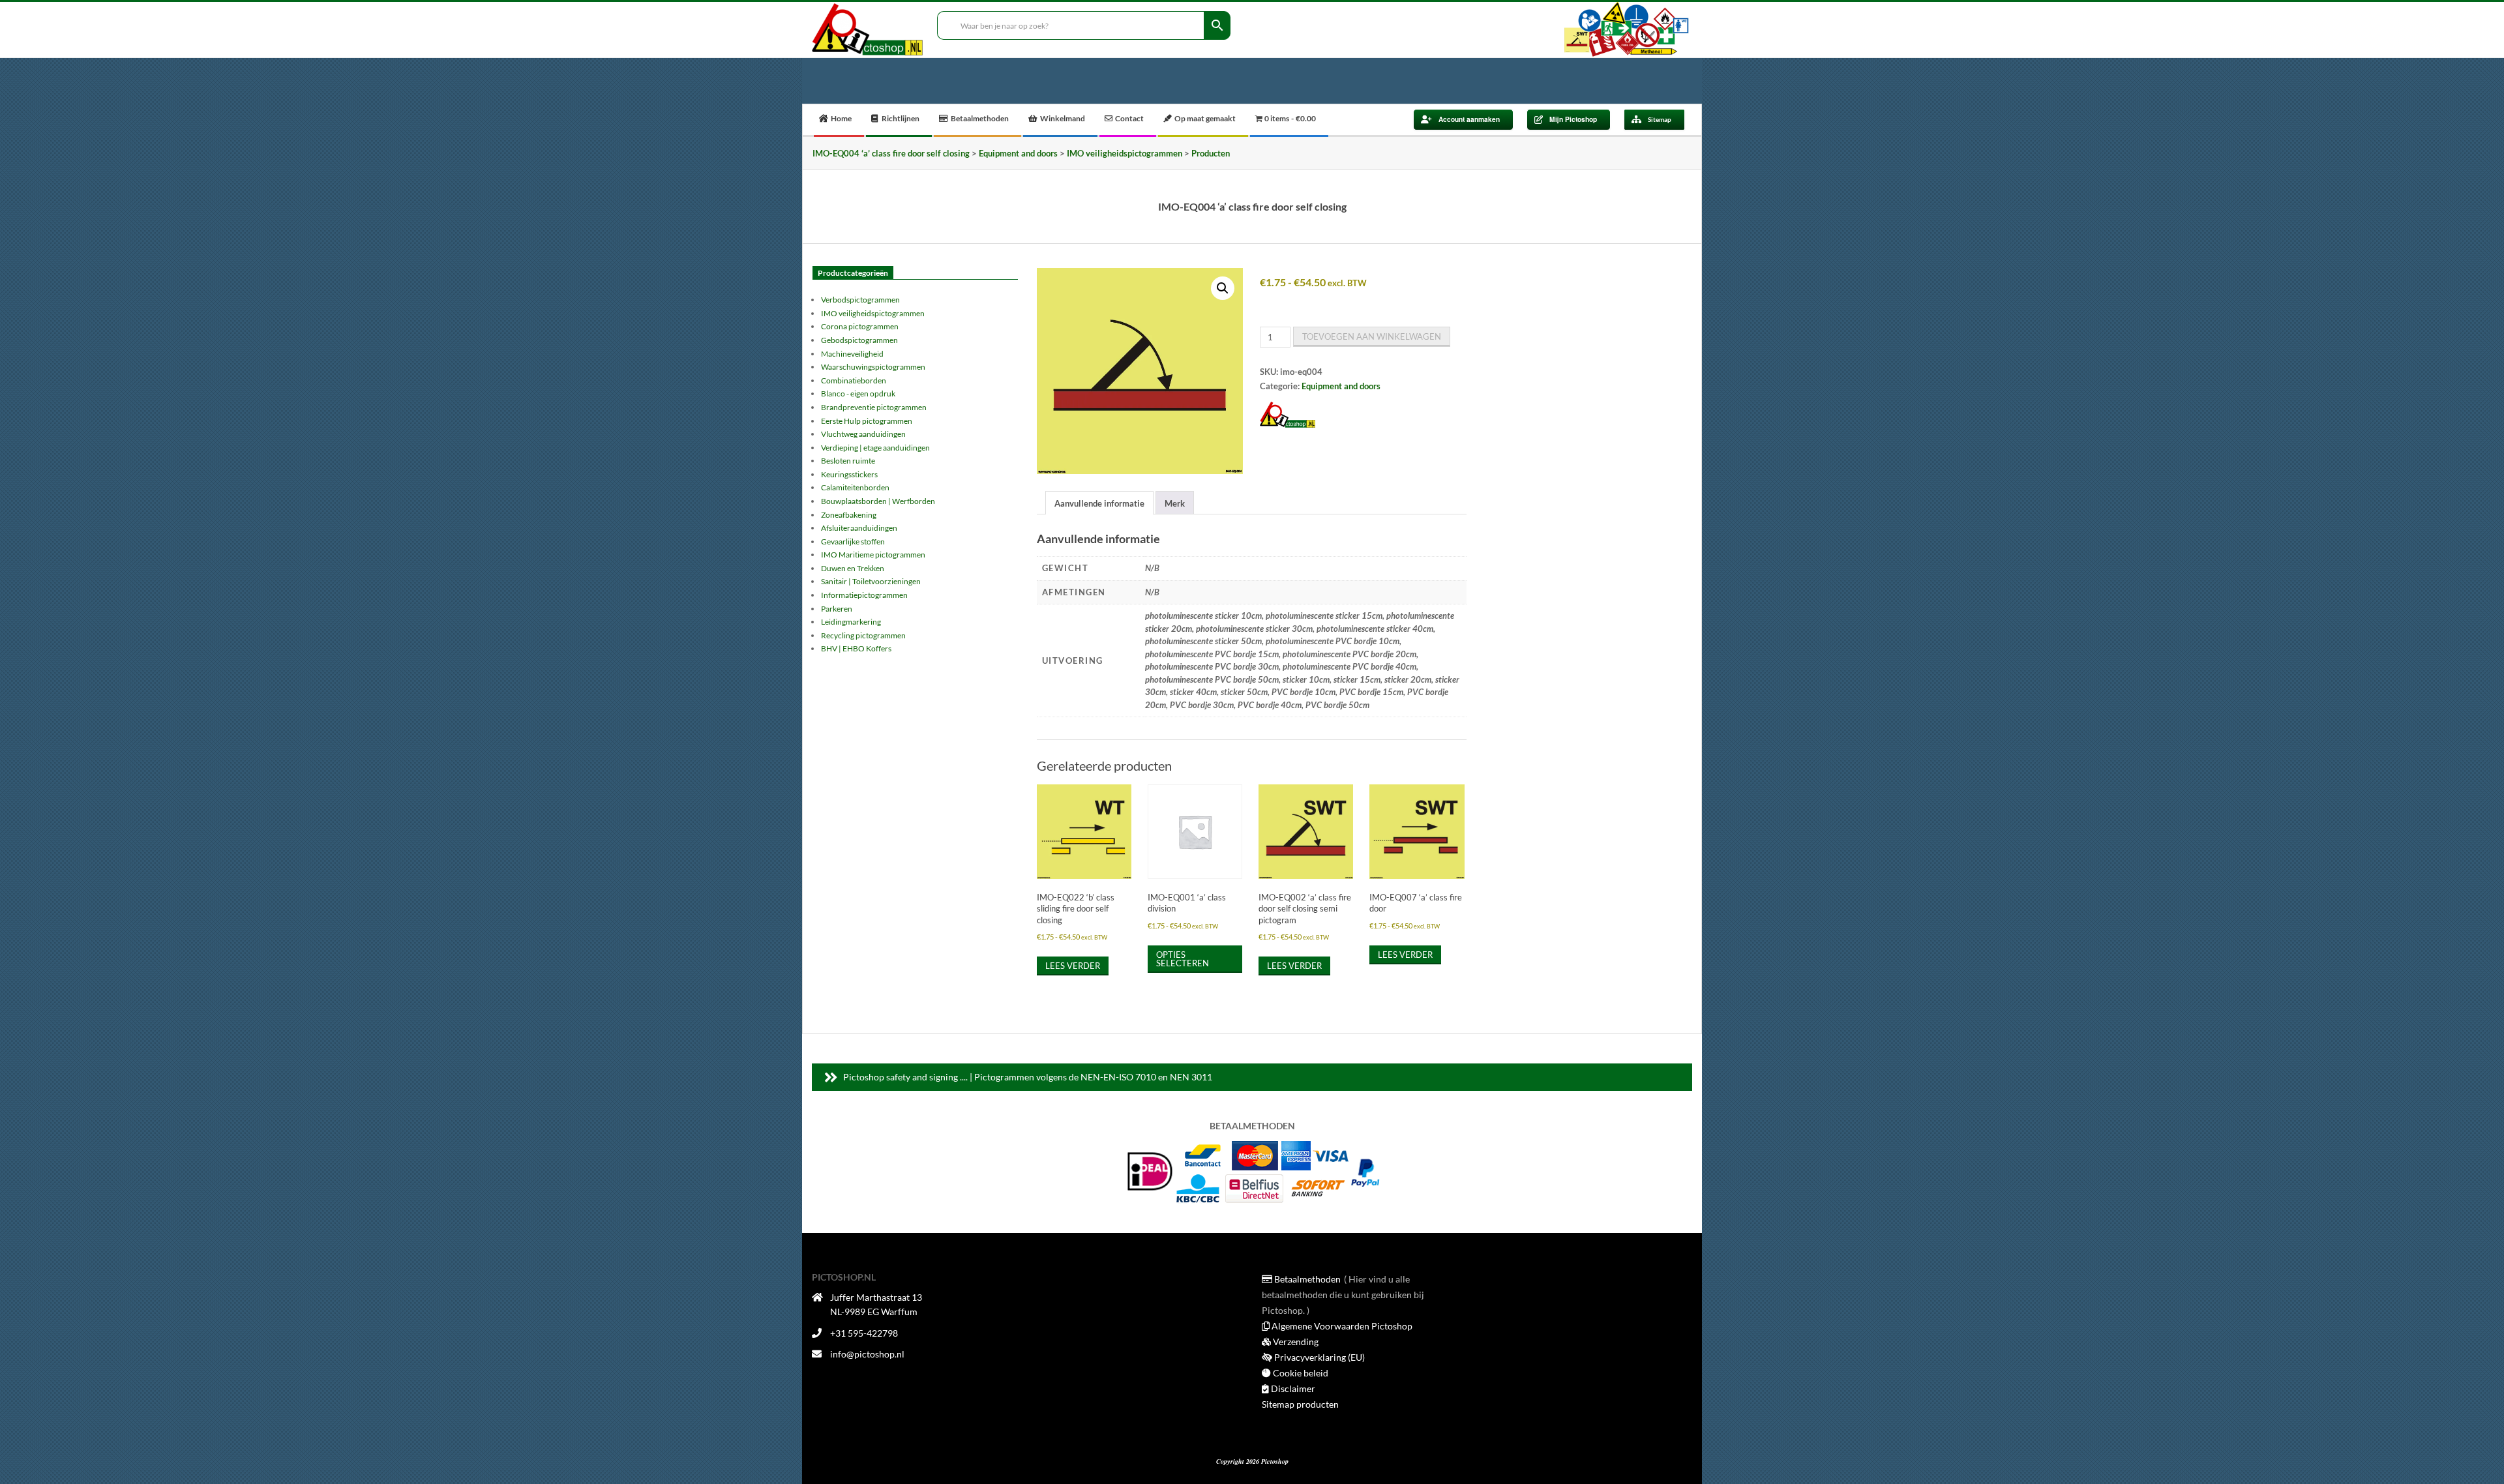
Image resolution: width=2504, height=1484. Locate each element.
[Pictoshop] (1288, 415)
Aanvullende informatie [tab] (1099, 503)
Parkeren (837, 609)
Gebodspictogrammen (859, 340)
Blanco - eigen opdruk (858, 393)
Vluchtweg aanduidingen (863, 434)
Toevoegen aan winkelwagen (1372, 336)
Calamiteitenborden (855, 487)
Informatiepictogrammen (864, 595)
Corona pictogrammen (860, 326)
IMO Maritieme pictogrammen (873, 555)
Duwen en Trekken (853, 568)
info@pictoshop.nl (867, 1354)
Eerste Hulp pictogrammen (867, 421)
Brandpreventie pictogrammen (874, 407)
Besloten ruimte (848, 461)
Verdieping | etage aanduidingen (875, 448)
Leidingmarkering (851, 622)
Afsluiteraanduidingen (859, 528)
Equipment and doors (1341, 386)
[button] (1223, 288)
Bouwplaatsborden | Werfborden (878, 501)
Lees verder (1073, 966)
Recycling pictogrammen (863, 635)
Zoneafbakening (849, 515)
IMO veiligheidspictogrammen (873, 313)
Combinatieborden (854, 380)
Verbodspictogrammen (860, 300)
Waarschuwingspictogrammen (873, 367)
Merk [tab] (1175, 503)
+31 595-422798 (864, 1333)
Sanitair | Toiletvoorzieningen (871, 581)
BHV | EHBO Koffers (856, 648)
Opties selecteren (1183, 959)
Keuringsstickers (849, 474)
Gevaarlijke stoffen (853, 542)
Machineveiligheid (852, 354)
